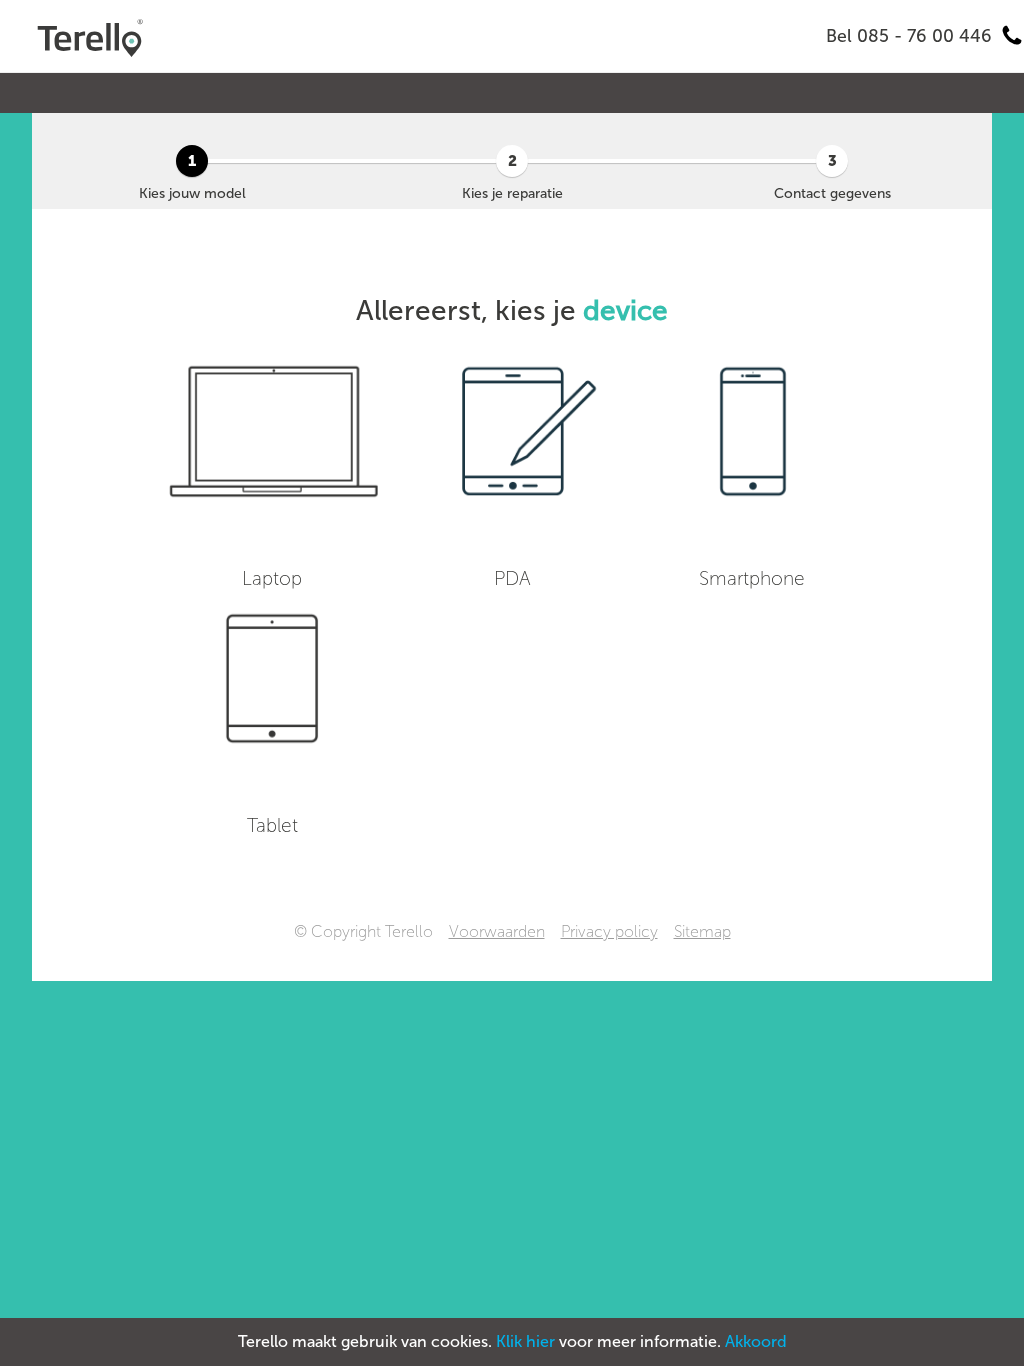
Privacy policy (609, 931)
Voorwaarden (497, 931)
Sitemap (702, 931)
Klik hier (525, 1341)
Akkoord (756, 1341)
